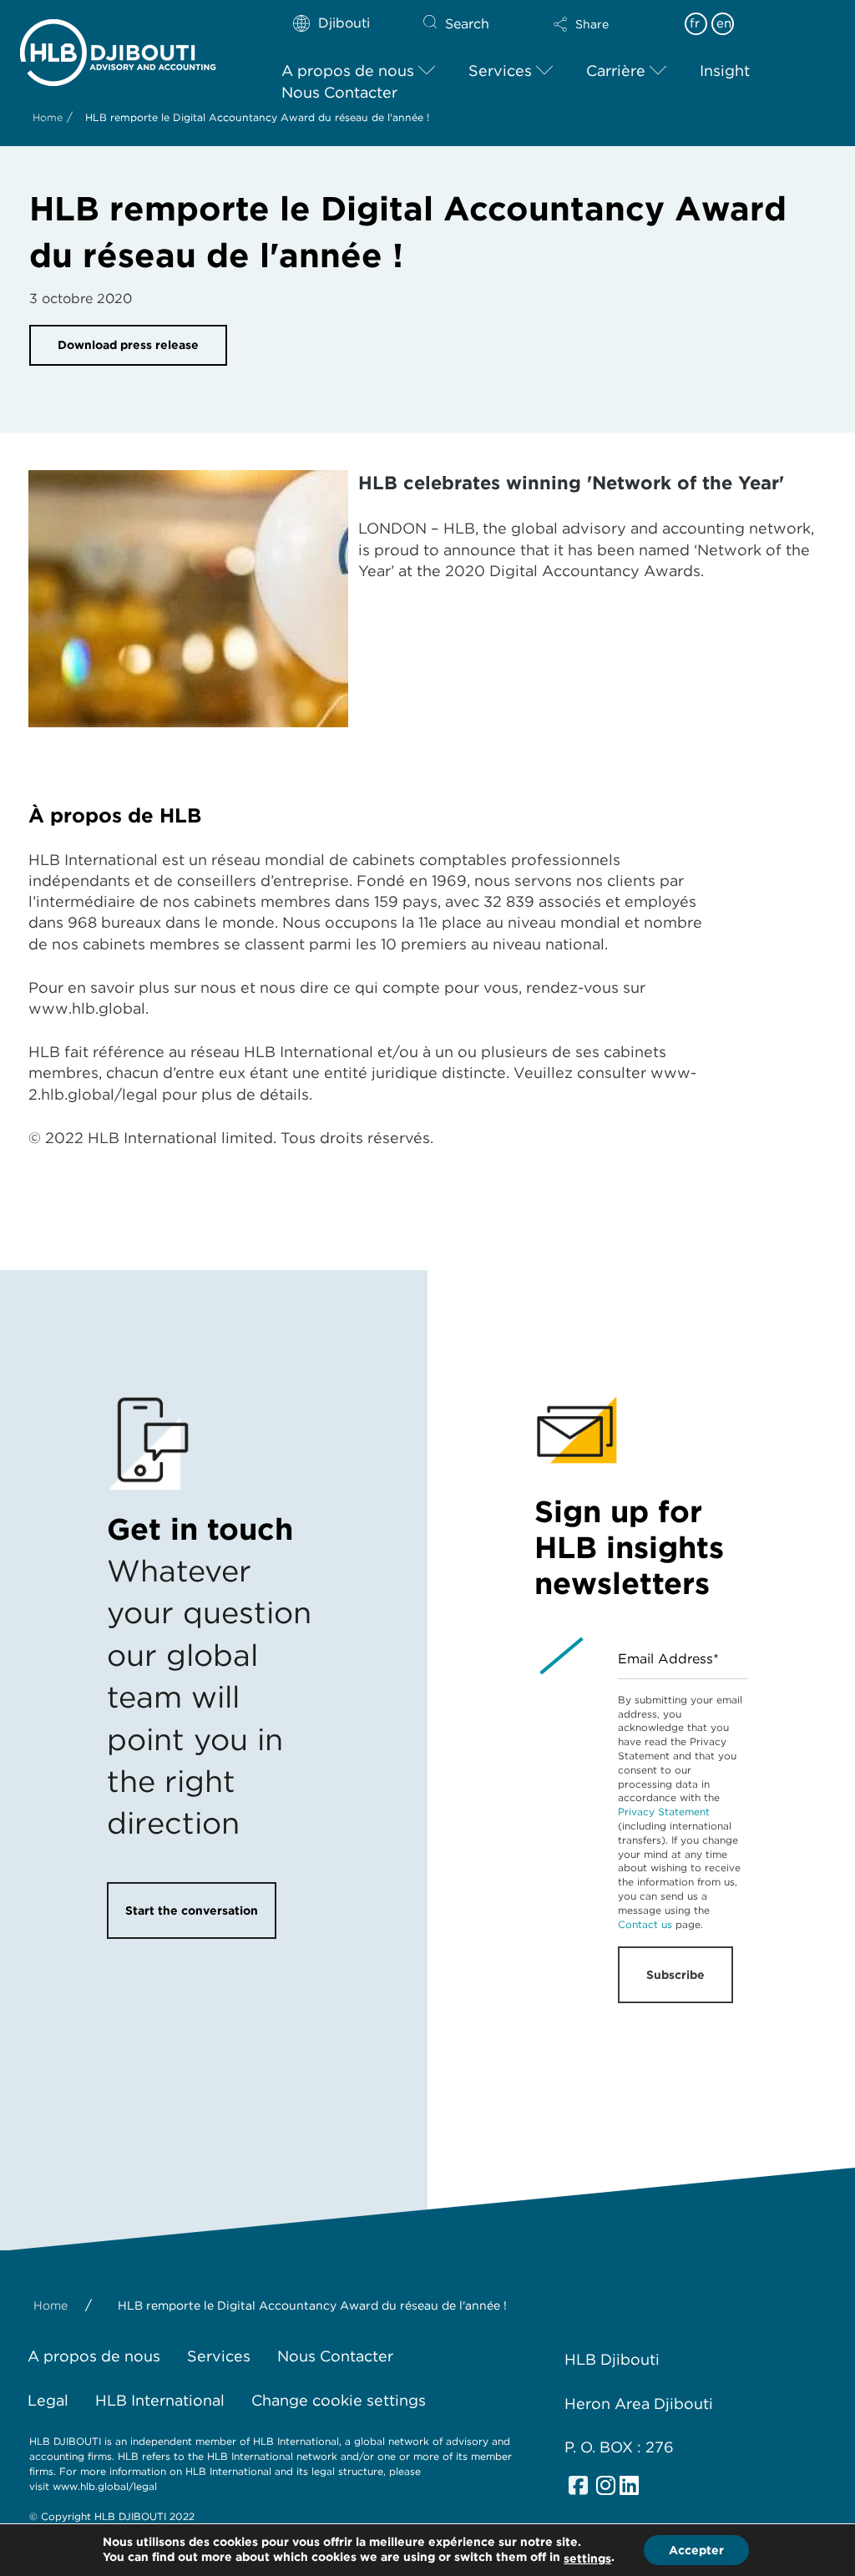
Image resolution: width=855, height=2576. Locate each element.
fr (695, 23)
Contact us (645, 1924)
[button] (610, 24)
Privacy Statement (664, 1812)
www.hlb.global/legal (105, 2486)
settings (587, 2558)
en (724, 23)
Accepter (696, 2550)
